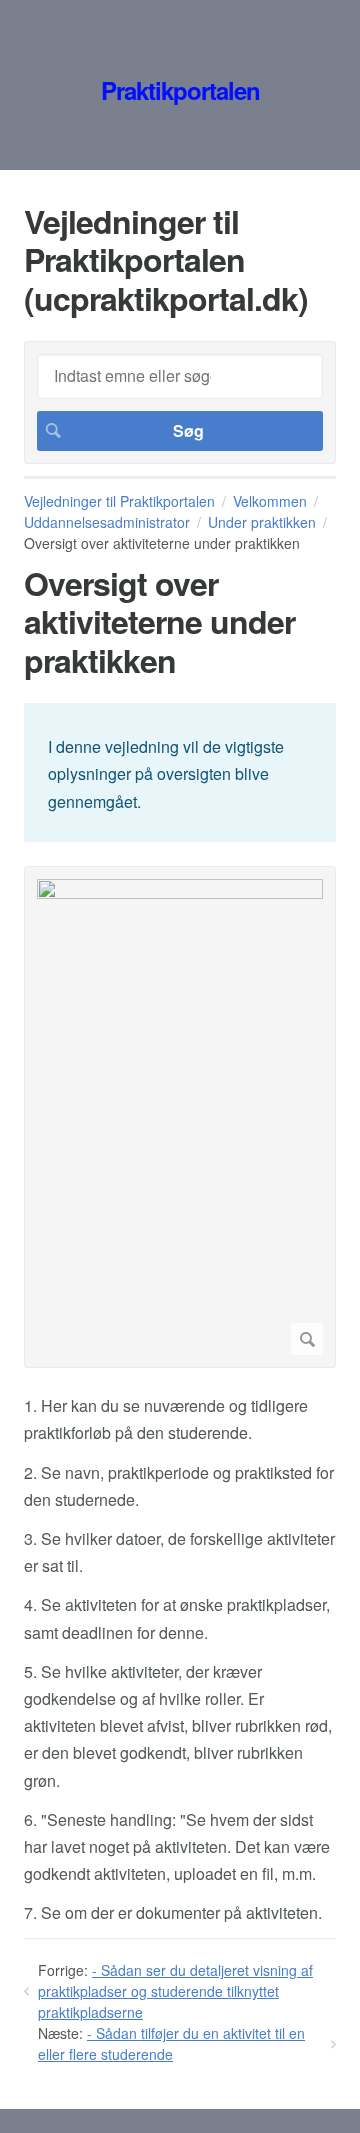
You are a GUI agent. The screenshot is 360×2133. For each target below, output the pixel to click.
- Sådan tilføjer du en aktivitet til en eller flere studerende (171, 2043)
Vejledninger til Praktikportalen (119, 501)
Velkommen (270, 501)
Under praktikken (262, 522)
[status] (180, 772)
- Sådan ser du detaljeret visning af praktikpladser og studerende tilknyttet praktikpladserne (175, 1991)
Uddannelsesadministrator (107, 522)
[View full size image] (180, 1117)
